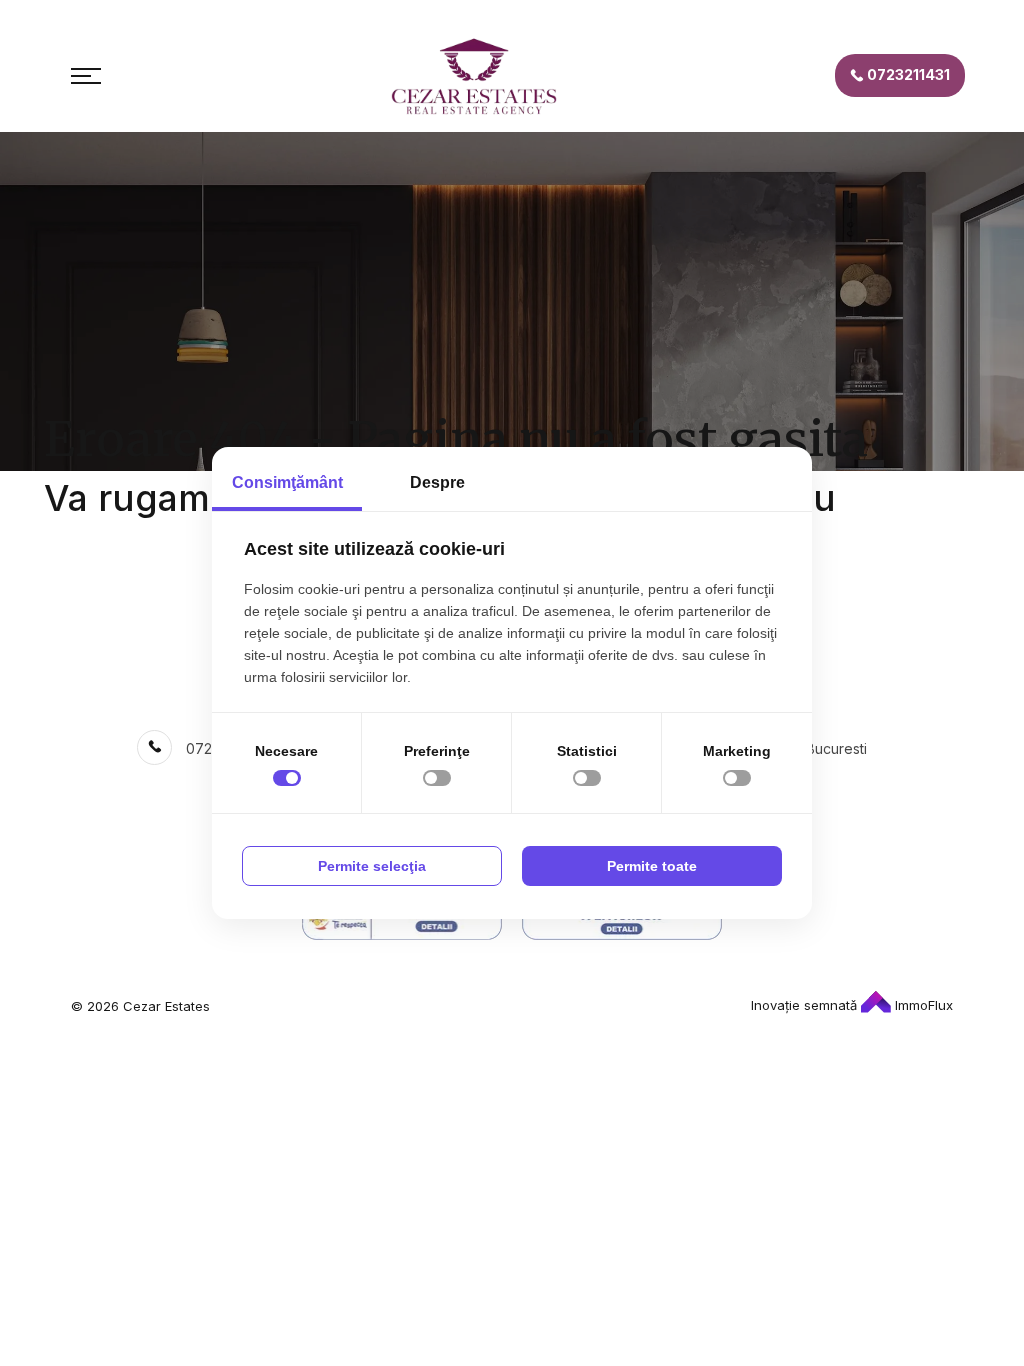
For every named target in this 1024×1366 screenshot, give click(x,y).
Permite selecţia (372, 866)
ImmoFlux (922, 1005)
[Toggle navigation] (86, 76)
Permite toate (652, 866)
